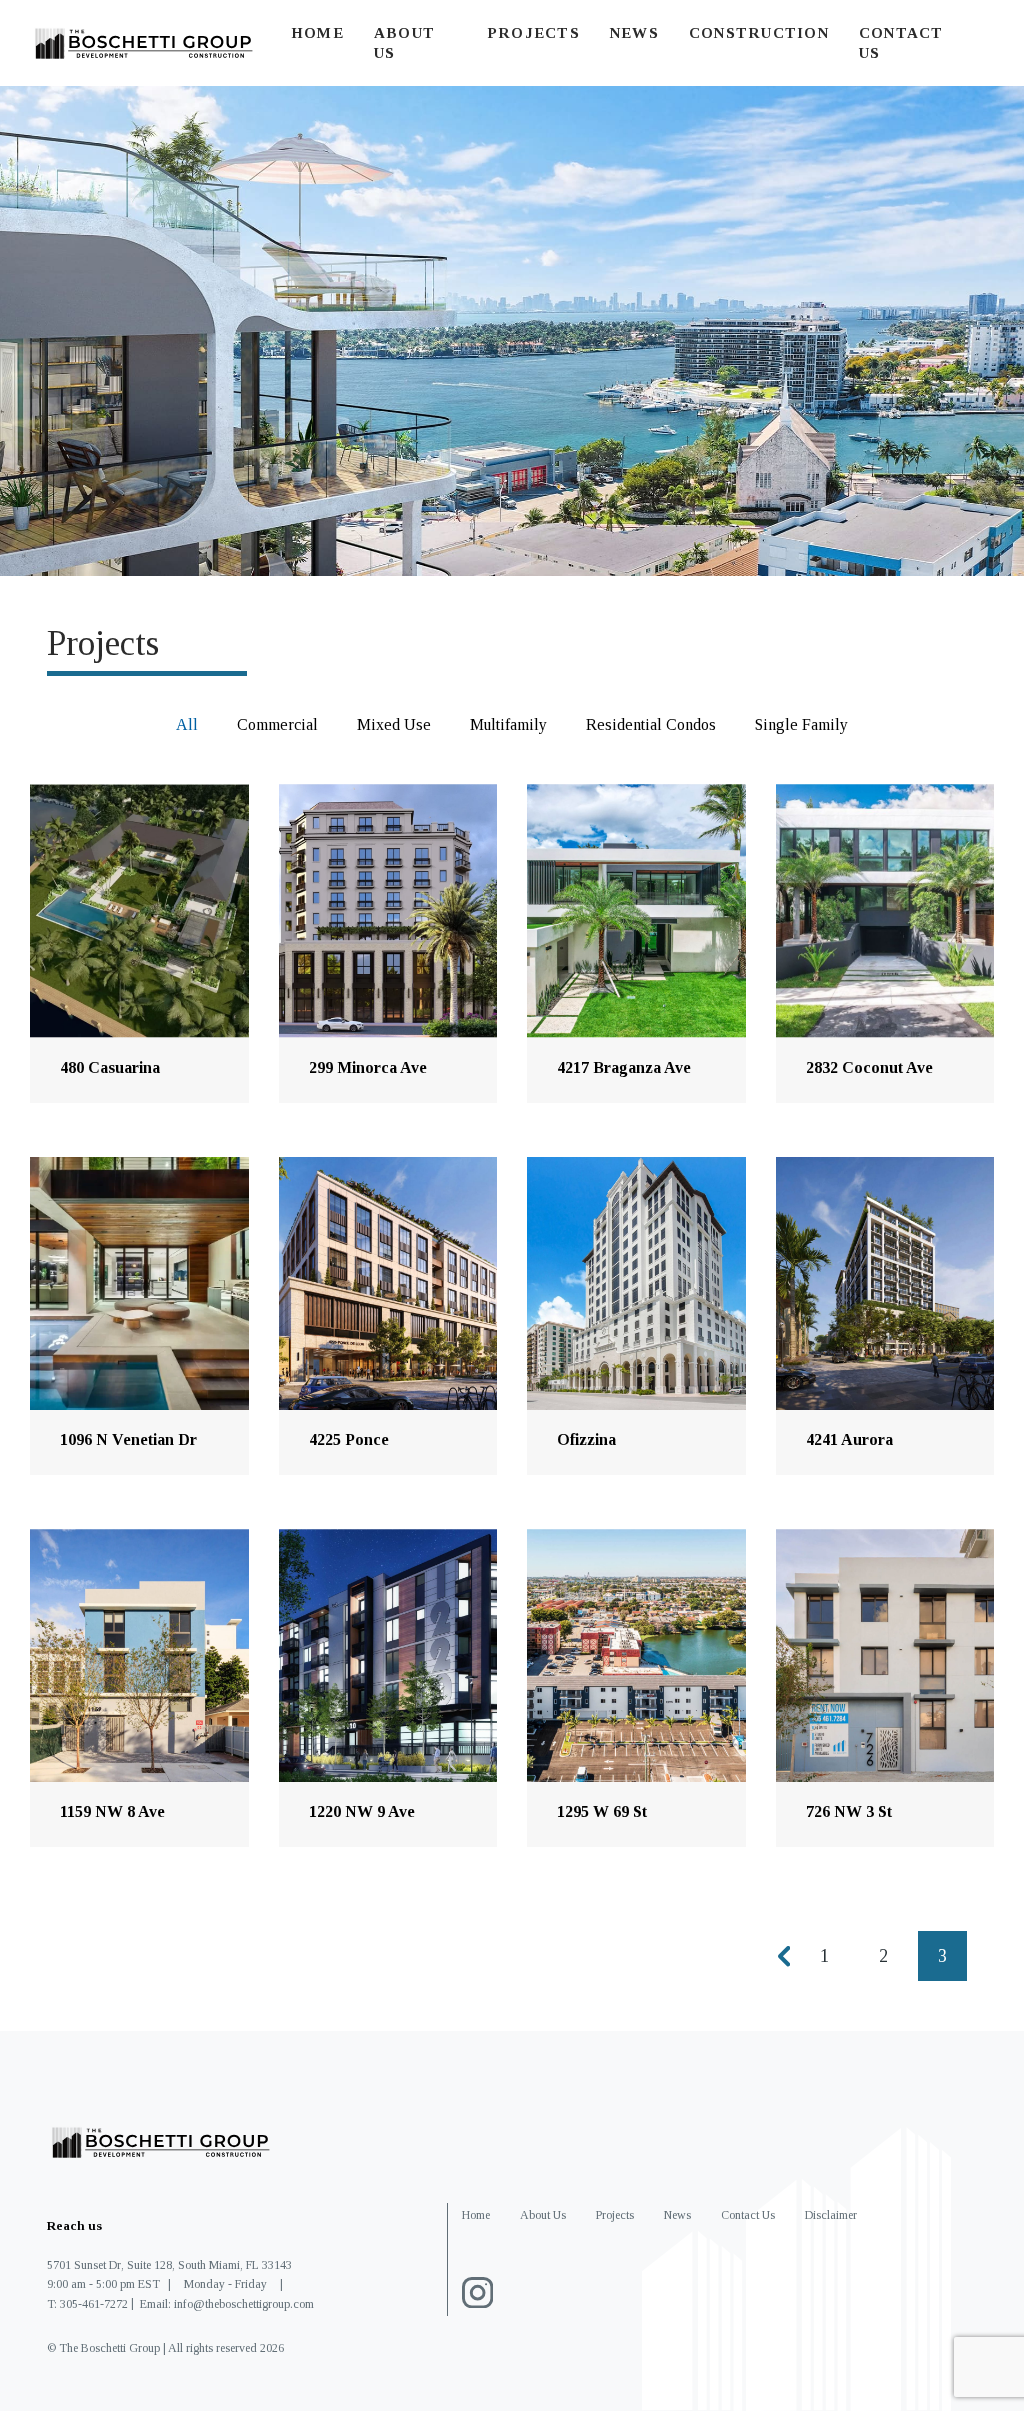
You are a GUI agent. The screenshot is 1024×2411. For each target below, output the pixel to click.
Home (317, 33)
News (634, 33)
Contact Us (748, 2215)
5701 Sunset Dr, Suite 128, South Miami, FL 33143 (169, 2265)
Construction (759, 33)
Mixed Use (394, 724)
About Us (543, 2215)
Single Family (801, 724)
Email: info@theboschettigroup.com (227, 2304)
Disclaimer (831, 2215)
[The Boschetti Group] (145, 43)
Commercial (277, 724)
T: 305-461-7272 (87, 2304)
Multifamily (508, 724)
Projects (533, 33)
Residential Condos (651, 724)
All (187, 724)
